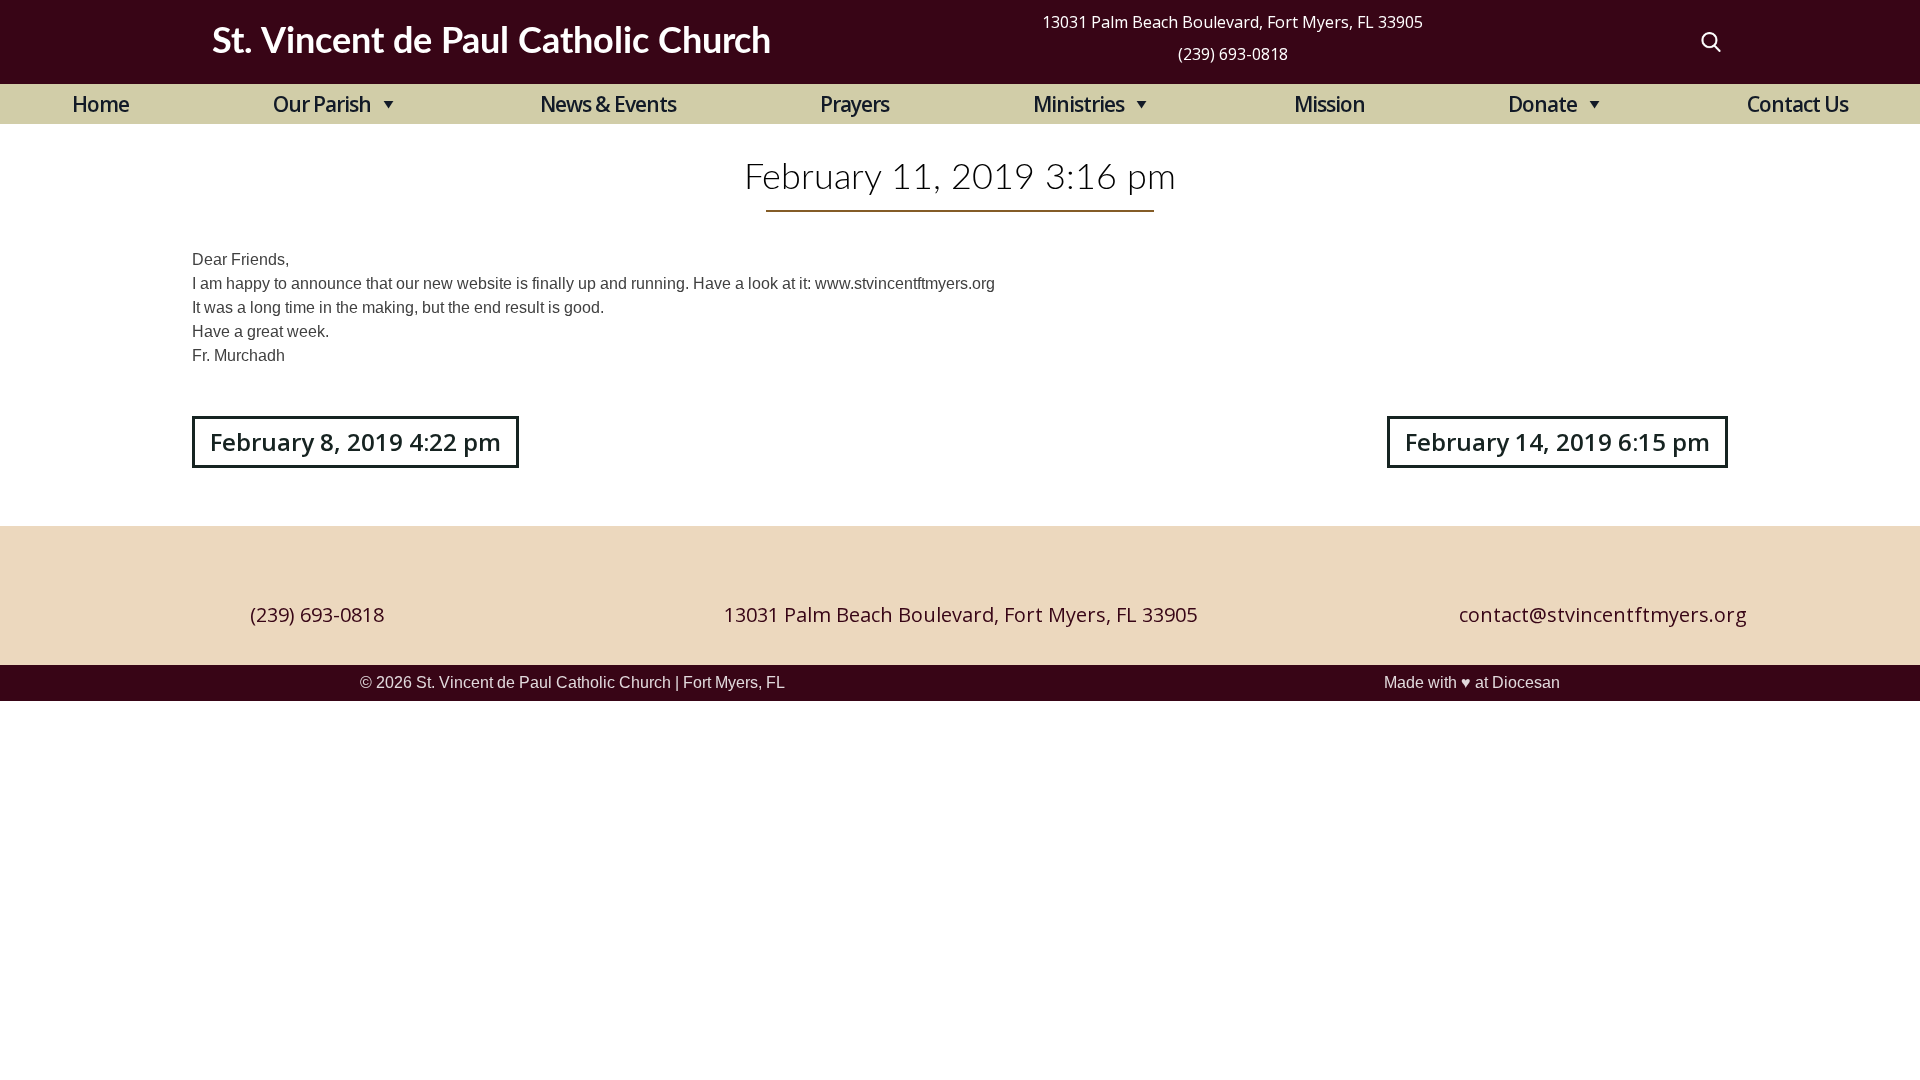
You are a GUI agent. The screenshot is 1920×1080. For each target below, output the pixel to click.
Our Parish (322, 104)
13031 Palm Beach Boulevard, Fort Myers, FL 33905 (1232, 22)
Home (100, 104)
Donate (1542, 104)
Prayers (854, 104)
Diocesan (1526, 682)
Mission (1329, 104)
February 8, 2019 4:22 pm (355, 441)
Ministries (1078, 104)
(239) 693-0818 (1233, 54)
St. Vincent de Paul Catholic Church (543, 682)
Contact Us (1797, 104)
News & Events (608, 104)
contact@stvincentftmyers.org (1603, 614)
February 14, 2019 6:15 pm (1557, 441)
